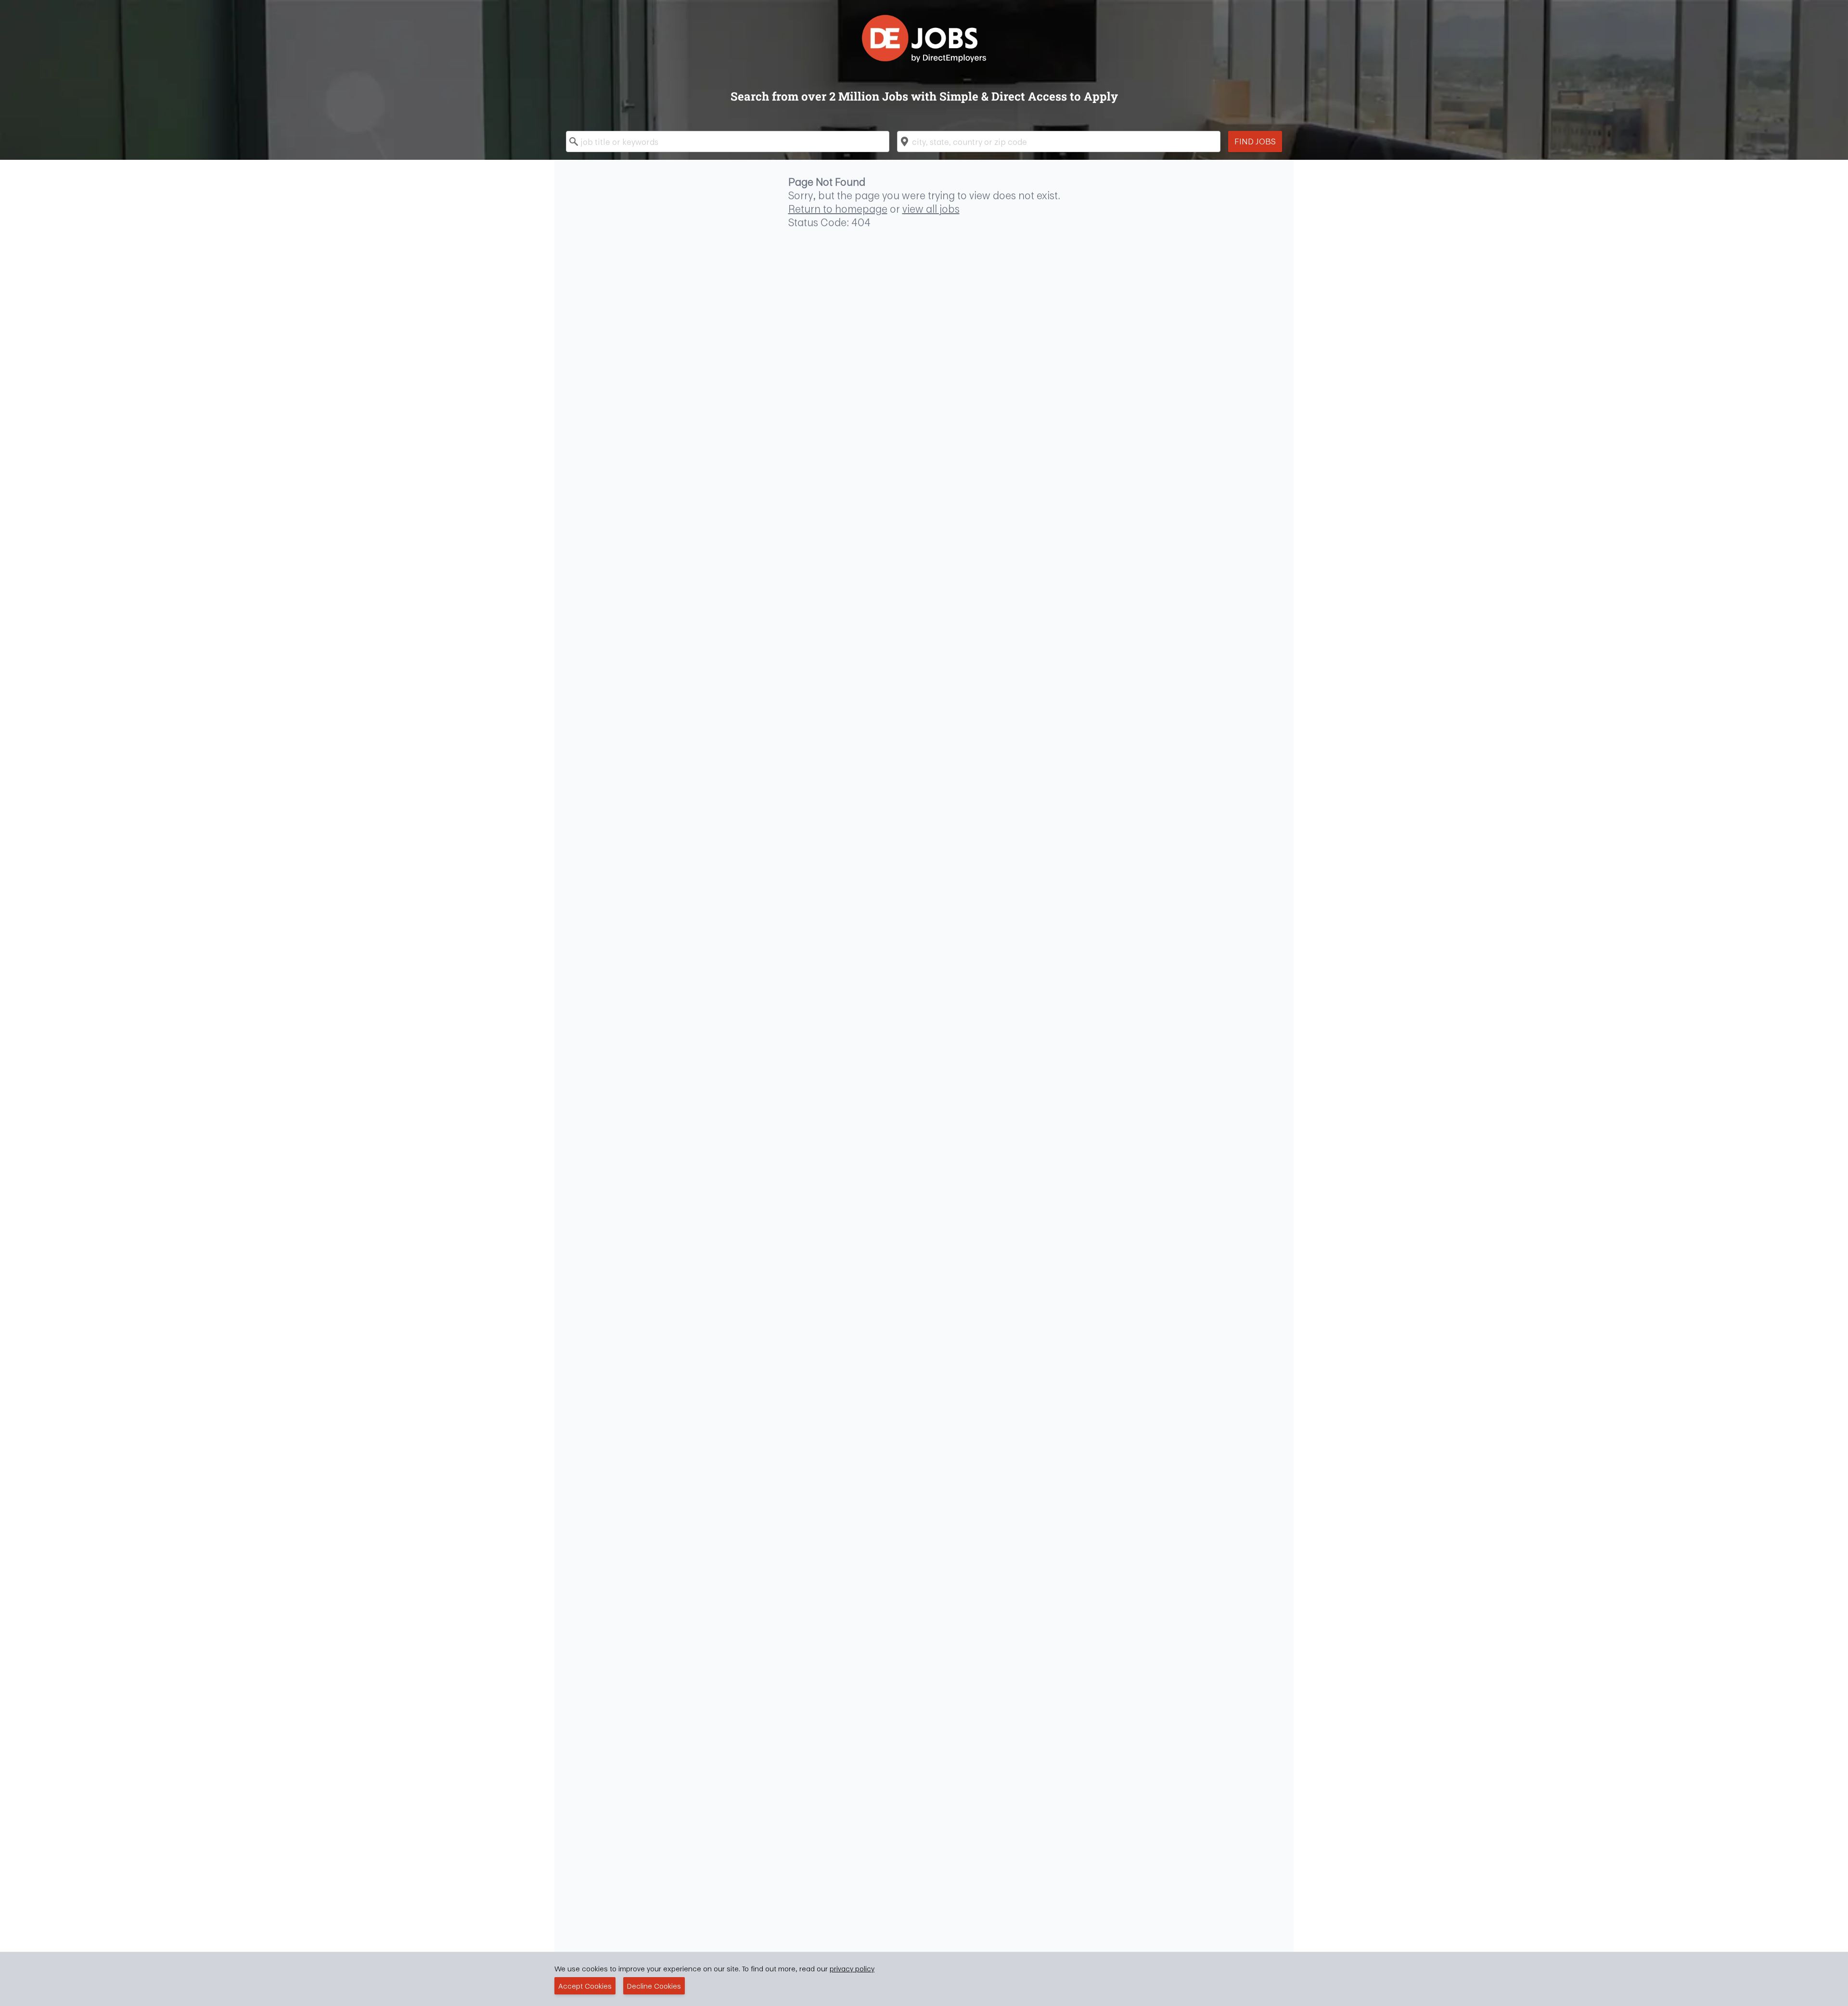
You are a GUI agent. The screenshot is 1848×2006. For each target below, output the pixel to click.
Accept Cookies (585, 1986)
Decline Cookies (654, 1986)
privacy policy (852, 1968)
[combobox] (728, 141)
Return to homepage (838, 209)
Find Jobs (1255, 141)
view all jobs (931, 209)
